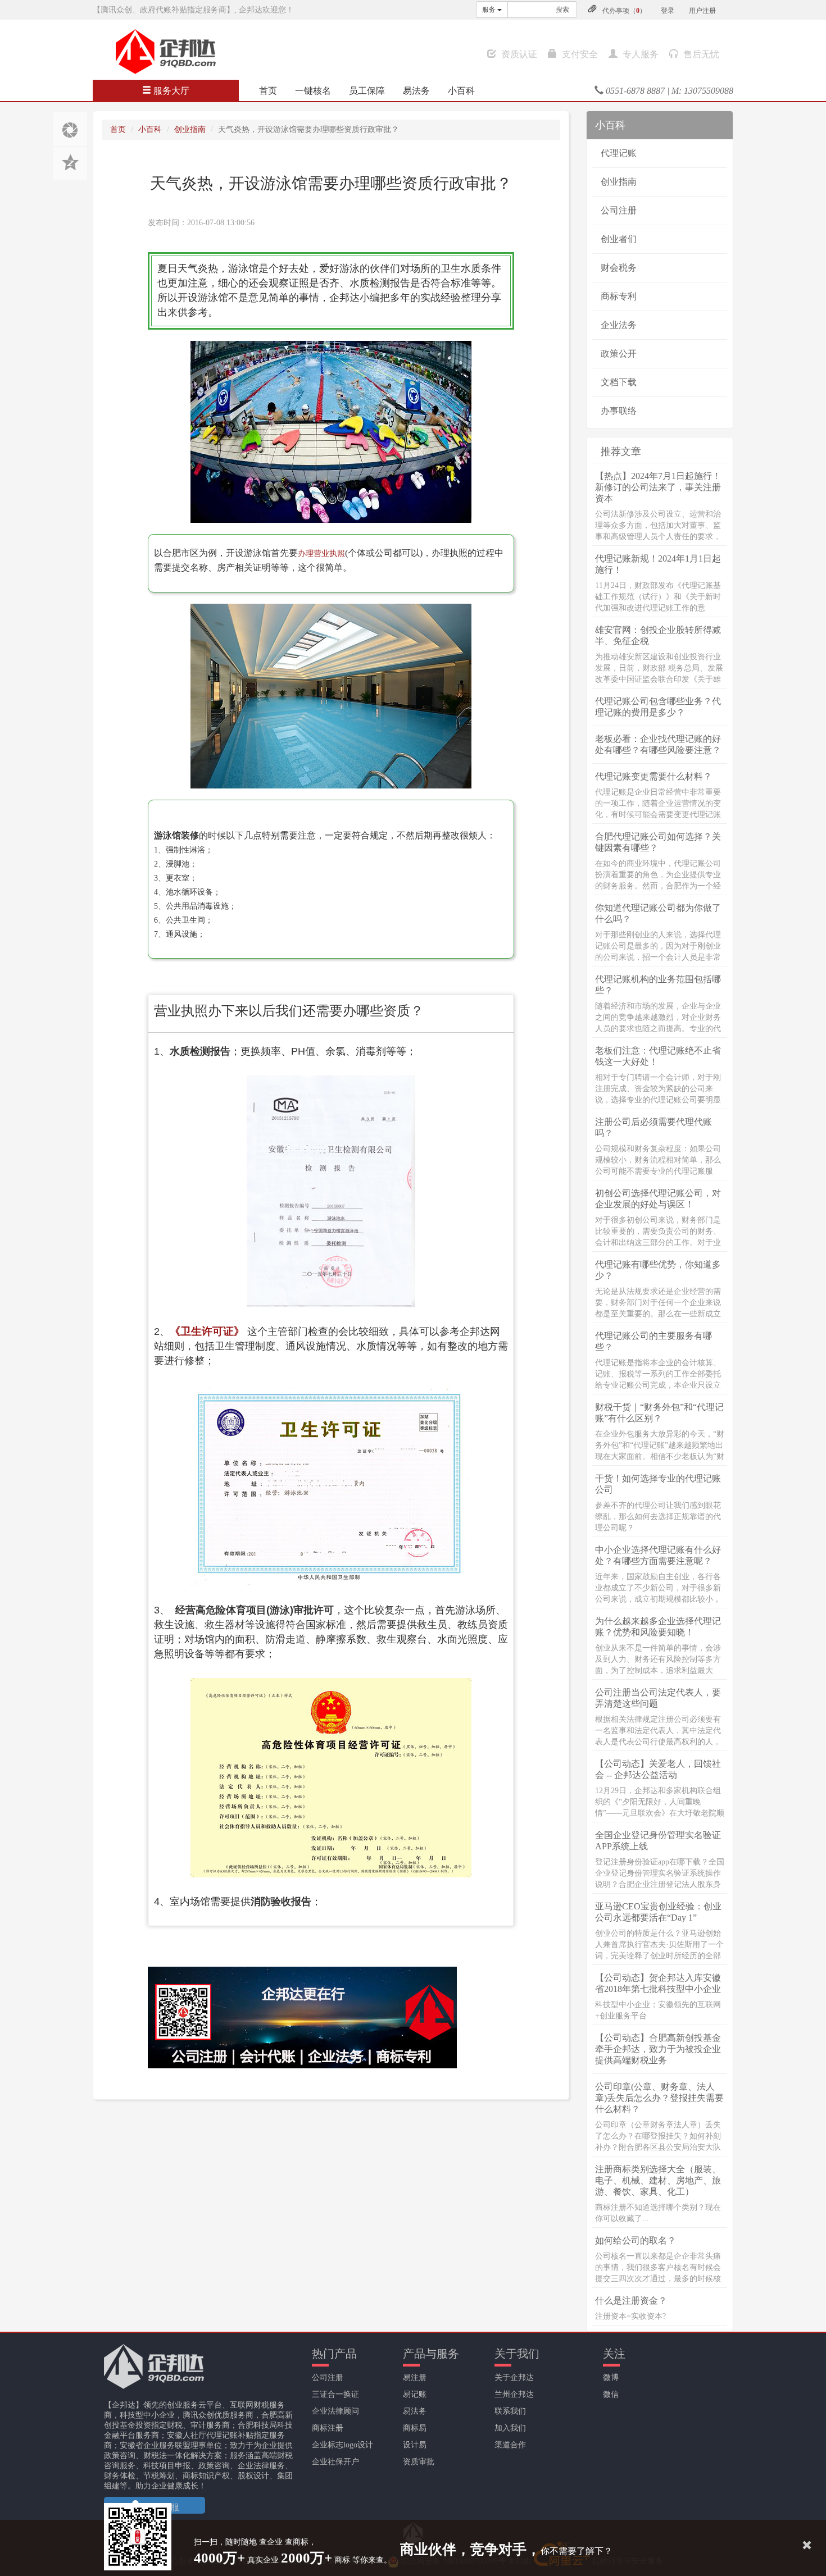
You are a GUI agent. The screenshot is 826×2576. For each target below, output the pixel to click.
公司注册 (619, 210)
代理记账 (619, 153)
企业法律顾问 (335, 2411)
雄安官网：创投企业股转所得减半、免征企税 (658, 635)
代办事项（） (624, 11)
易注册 (415, 2377)
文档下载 (619, 382)
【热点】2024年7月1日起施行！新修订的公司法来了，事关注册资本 (658, 487)
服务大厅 (170, 91)
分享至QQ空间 (70, 163)
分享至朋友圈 (70, 129)
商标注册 (328, 2428)
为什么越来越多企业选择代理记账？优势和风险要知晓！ (658, 1627)
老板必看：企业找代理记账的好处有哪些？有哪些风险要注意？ (658, 744)
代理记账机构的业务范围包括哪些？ (658, 985)
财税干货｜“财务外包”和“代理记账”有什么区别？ (659, 1413)
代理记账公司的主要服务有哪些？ (653, 1341)
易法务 (416, 91)
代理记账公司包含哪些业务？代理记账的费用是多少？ (658, 707)
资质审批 (419, 2462)
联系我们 (510, 2411)
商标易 (415, 2428)
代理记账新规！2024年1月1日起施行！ (658, 564)
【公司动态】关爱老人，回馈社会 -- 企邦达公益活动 (658, 1769)
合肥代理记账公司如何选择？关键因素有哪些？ (658, 842)
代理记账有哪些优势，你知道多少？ (658, 1270)
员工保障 (367, 91)
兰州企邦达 (514, 2394)
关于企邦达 (514, 2377)
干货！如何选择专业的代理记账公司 (658, 1484)
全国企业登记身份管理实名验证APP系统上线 (658, 1841)
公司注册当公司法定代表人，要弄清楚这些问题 (658, 1698)
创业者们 (619, 239)
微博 (611, 2377)
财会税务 (619, 268)
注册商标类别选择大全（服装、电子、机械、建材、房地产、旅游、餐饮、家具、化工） (658, 2180)
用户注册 (702, 11)
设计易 (415, 2445)
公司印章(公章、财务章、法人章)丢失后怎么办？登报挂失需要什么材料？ (659, 2098)
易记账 (415, 2394)
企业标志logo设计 (342, 2445)
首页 (268, 91)
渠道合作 (510, 2445)
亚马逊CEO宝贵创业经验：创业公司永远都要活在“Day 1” (658, 1912)
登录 (668, 11)
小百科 (461, 91)
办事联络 (619, 411)
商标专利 (619, 296)
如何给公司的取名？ (636, 2240)
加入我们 (510, 2428)
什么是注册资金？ (631, 2301)
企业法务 (619, 325)
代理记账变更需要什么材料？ (653, 776)
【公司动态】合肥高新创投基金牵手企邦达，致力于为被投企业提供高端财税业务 (658, 2049)
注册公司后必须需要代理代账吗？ (653, 1127)
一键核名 (313, 91)
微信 (611, 2394)
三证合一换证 (335, 2394)
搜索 (562, 10)
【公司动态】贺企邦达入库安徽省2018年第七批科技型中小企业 (658, 1983)
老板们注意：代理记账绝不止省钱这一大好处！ (658, 1056)
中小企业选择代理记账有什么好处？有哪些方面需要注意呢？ (658, 1555)
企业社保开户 (335, 2462)
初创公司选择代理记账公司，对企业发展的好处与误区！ (658, 1199)
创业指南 (190, 129)
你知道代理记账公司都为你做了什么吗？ (658, 913)
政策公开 (619, 354)
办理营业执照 (321, 553)
